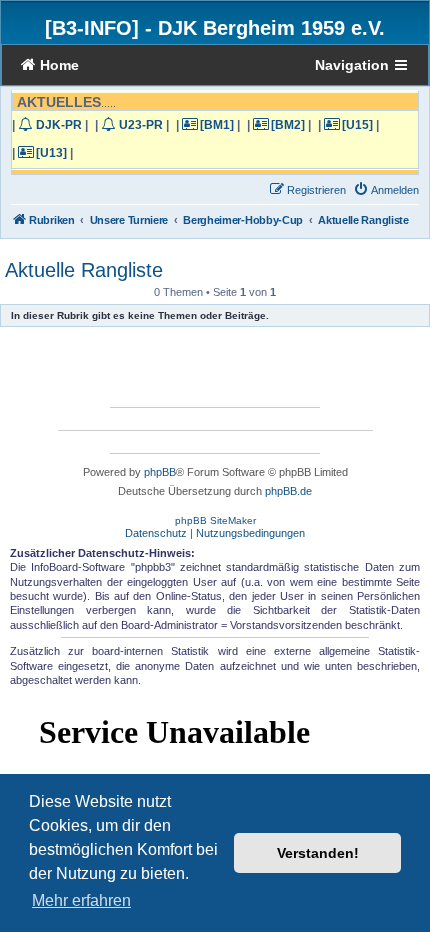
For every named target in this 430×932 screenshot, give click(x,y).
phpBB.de (288, 491)
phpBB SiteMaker (215, 520)
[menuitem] (386, 190)
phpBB (160, 472)
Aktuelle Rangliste (84, 270)
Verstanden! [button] (318, 853)
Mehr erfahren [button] (81, 900)
